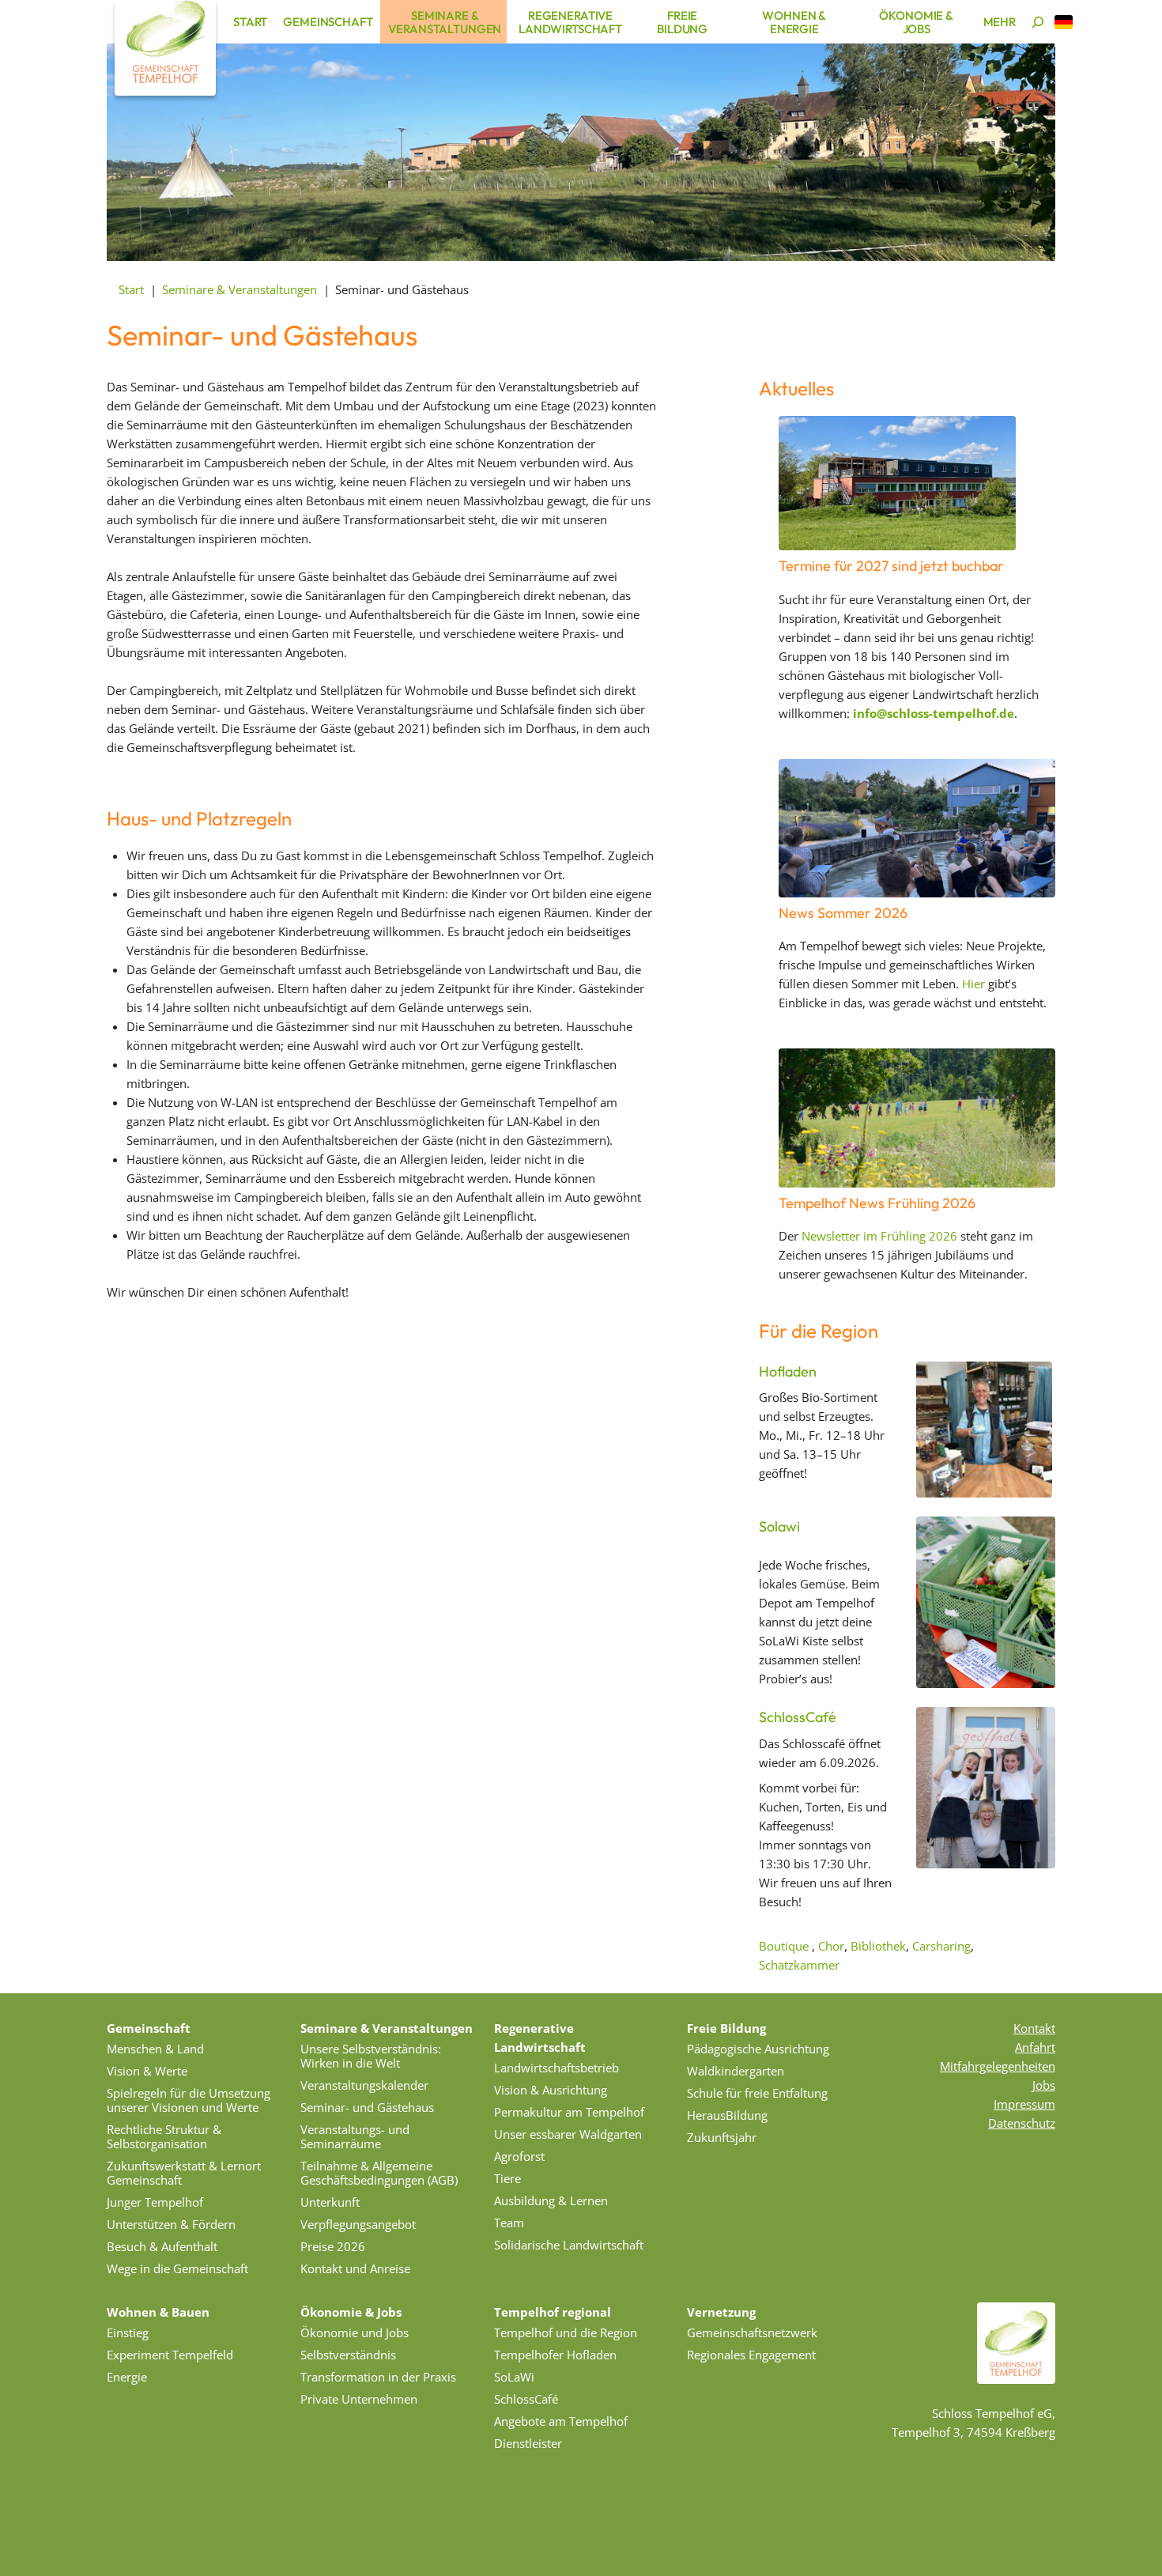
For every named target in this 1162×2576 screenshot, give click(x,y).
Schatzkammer (799, 1965)
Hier (973, 984)
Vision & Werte (147, 2071)
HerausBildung (727, 2115)
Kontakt (1034, 2028)
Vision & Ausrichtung (551, 2090)
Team (509, 2223)
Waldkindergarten (736, 2071)
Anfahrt (1035, 2047)
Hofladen (788, 1371)
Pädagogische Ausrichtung (758, 2049)
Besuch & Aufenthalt (162, 2246)
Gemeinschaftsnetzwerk (752, 2332)
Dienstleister (528, 2443)
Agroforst (519, 2156)
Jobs (1044, 2085)
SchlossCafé (798, 1717)
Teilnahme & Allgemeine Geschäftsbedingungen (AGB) (379, 2173)
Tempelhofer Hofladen (555, 2355)
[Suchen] (1038, 22)
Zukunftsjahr (722, 2137)
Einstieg (128, 2332)
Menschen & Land (155, 2049)
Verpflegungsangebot (358, 2224)
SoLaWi (514, 2377)
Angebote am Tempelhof (561, 2421)
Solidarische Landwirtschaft (569, 2245)
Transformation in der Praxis (378, 2377)
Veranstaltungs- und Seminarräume (355, 2136)
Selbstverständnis (348, 2355)
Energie (127, 2377)
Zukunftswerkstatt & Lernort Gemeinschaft (184, 2173)
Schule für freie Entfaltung (757, 2093)
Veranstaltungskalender (364, 2085)
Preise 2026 (333, 2246)
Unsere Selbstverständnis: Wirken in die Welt (371, 2056)
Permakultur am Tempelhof (569, 2112)
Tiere (507, 2178)
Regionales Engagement (751, 2355)
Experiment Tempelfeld (170, 2355)
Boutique (784, 1946)
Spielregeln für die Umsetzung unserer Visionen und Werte (189, 2100)
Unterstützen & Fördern (171, 2224)
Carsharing (941, 1946)
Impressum (1024, 2104)
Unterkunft (330, 2202)
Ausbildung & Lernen (551, 2200)
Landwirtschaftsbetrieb (556, 2068)
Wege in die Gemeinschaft (177, 2268)
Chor (831, 1946)
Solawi (779, 1526)
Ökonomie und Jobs (355, 2332)
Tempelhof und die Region (566, 2332)
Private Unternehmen (359, 2399)
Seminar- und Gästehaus (367, 2107)
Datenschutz (1022, 2123)
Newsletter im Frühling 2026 (879, 1236)
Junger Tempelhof (155, 2202)
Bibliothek (878, 1946)
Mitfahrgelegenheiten (998, 2066)
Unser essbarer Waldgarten (568, 2134)
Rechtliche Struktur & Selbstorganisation (164, 2136)
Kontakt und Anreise (355, 2268)
